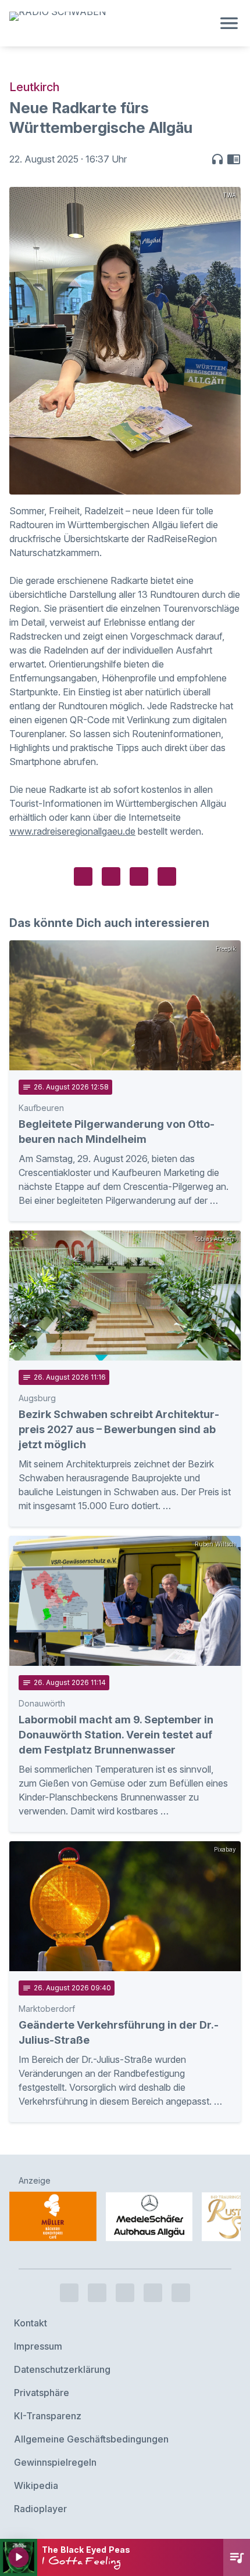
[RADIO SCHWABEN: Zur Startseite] (111, 23)
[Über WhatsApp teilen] (139, 876)
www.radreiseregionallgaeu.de (72, 831)
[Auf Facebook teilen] (83, 876)
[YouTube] (125, 2293)
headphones (217, 159)
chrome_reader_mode (234, 159)
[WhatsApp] (153, 2293)
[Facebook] (69, 2293)
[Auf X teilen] (111, 876)
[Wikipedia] (181, 2293)
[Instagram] (97, 2293)
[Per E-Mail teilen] (167, 876)
